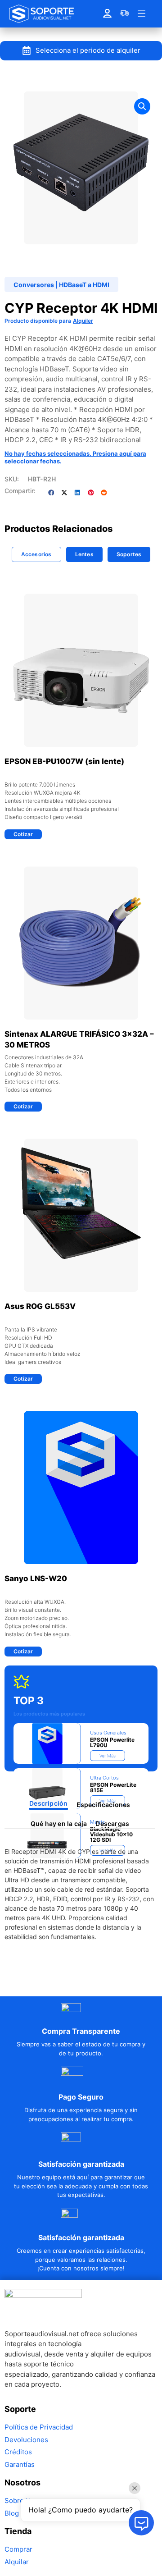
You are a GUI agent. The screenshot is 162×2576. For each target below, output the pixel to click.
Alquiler (83, 321)
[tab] (36, 554)
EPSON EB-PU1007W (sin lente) (64, 761)
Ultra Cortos (104, 1778)
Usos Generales (108, 1733)
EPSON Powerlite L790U (112, 1742)
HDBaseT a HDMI (84, 285)
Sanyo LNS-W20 (36, 1579)
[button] (142, 106)
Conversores (34, 285)
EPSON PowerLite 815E (113, 1787)
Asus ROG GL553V (40, 1306)
